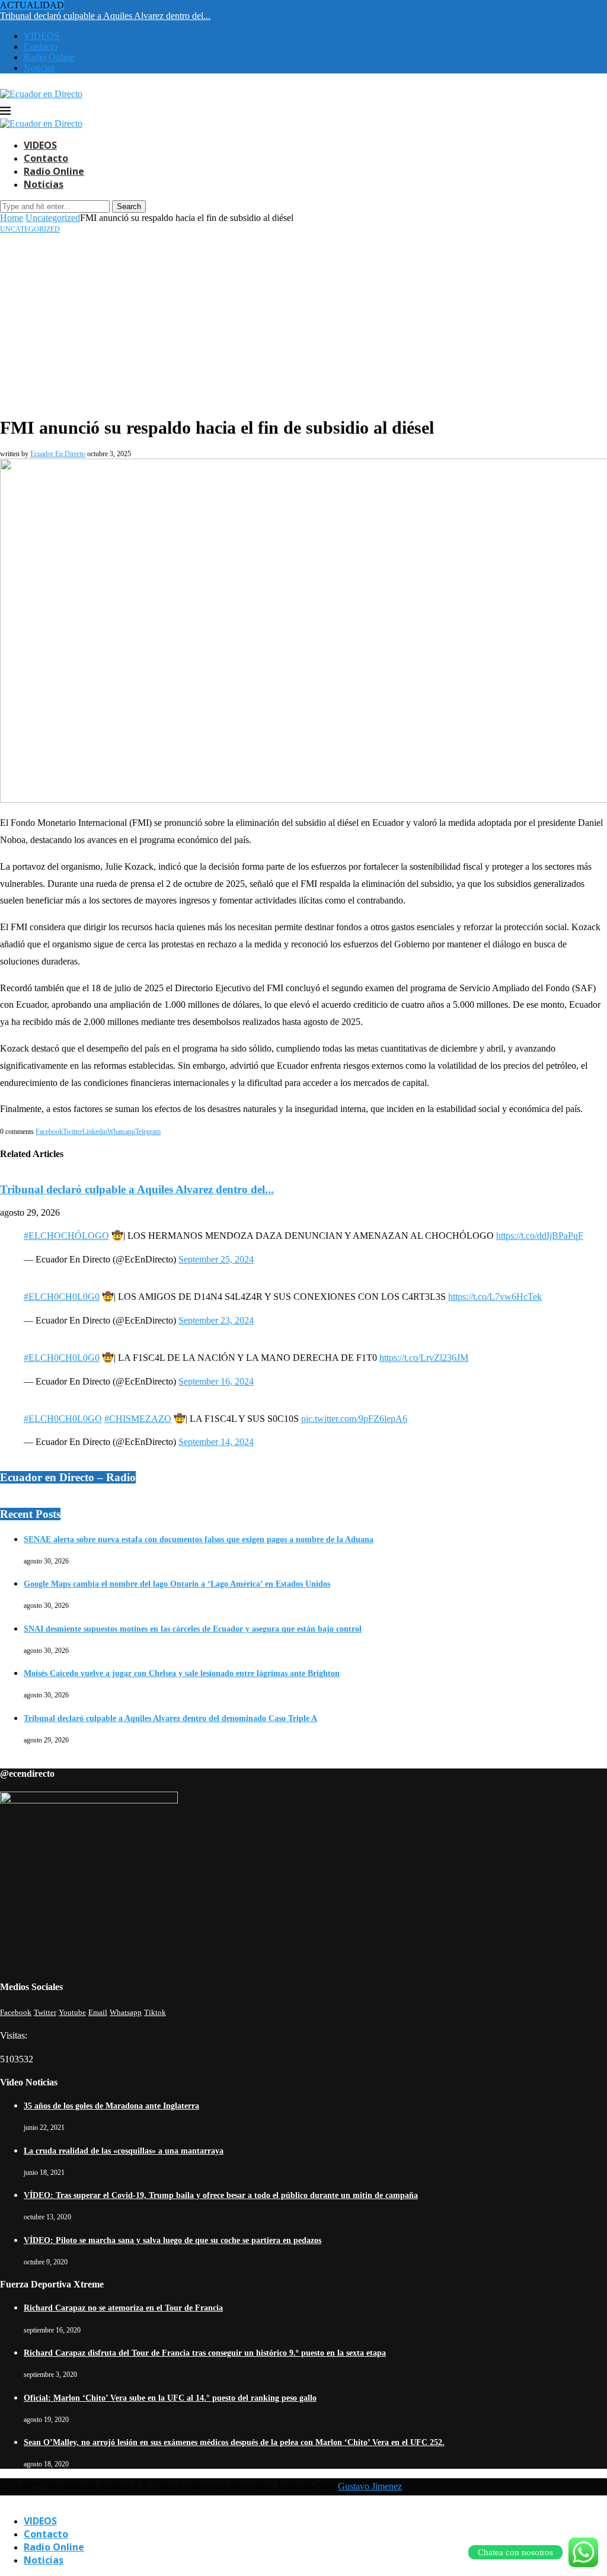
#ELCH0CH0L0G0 (62, 1297)
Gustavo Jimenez (370, 2486)
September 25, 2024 (216, 1259)
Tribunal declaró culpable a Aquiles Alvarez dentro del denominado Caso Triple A (170, 1718)
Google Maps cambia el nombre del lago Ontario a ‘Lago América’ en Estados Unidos (177, 1584)
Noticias (39, 68)
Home (12, 218)
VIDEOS (41, 36)
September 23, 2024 (216, 1320)
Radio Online (49, 57)
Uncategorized (53, 218)
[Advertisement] (303, 323)
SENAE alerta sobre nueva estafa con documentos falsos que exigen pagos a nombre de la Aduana (199, 1539)
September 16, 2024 (216, 1381)
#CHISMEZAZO (138, 1419)
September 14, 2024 (216, 1442)
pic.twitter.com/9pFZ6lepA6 (354, 1419)
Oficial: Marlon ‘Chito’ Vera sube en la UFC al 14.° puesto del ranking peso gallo (170, 2398)
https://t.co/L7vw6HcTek (495, 1297)
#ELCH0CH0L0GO (63, 1419)
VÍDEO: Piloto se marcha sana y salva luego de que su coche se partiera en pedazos (172, 2240)
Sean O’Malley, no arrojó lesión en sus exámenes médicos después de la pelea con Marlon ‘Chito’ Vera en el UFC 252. (234, 2442)
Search (129, 206)
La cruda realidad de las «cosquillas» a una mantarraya (124, 2151)
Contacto (41, 47)
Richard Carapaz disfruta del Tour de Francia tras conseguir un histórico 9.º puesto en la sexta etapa (205, 2353)
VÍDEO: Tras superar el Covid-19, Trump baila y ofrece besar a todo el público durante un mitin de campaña (221, 2195)
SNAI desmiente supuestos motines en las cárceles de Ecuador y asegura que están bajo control (193, 1629)
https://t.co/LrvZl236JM (424, 1358)
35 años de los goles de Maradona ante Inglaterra (111, 2106)
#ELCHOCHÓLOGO (66, 1236)
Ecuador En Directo (58, 454)
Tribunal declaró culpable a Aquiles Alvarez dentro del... (105, 16)
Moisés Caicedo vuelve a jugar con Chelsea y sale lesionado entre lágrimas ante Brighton (182, 1673)
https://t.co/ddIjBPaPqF (540, 1236)
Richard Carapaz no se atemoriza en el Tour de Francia (123, 2308)
